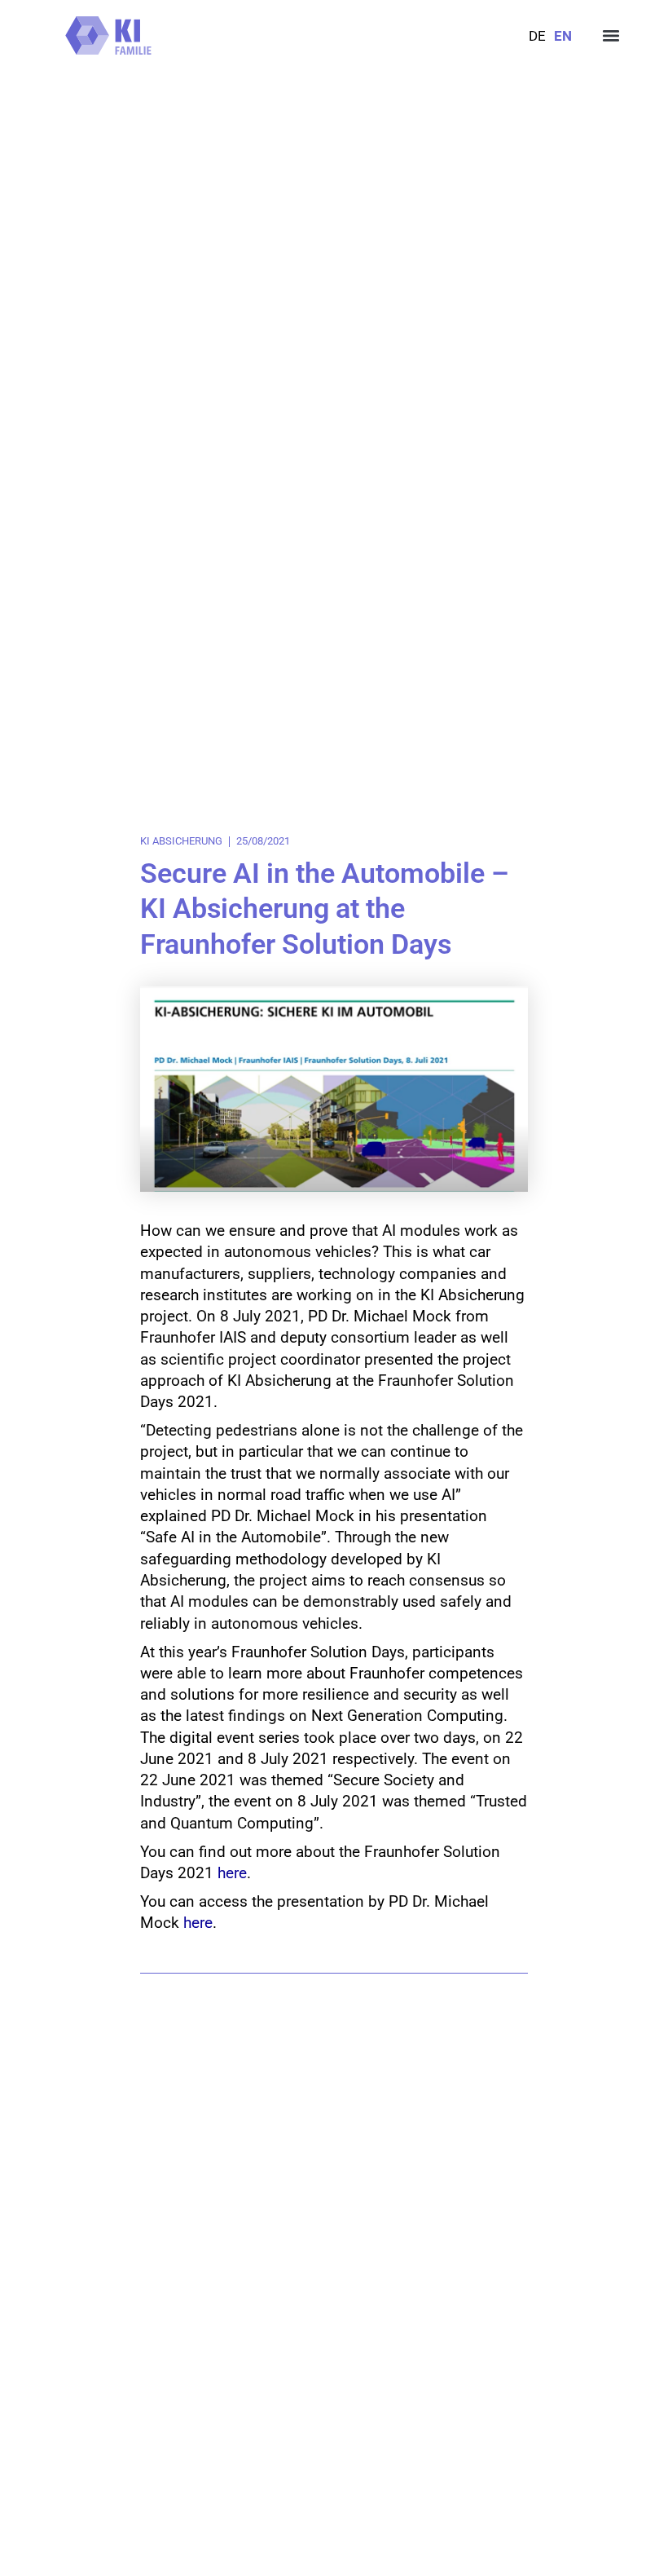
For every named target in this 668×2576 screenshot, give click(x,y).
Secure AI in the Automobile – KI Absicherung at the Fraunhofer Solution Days (325, 909)
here (232, 1873)
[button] (611, 35)
